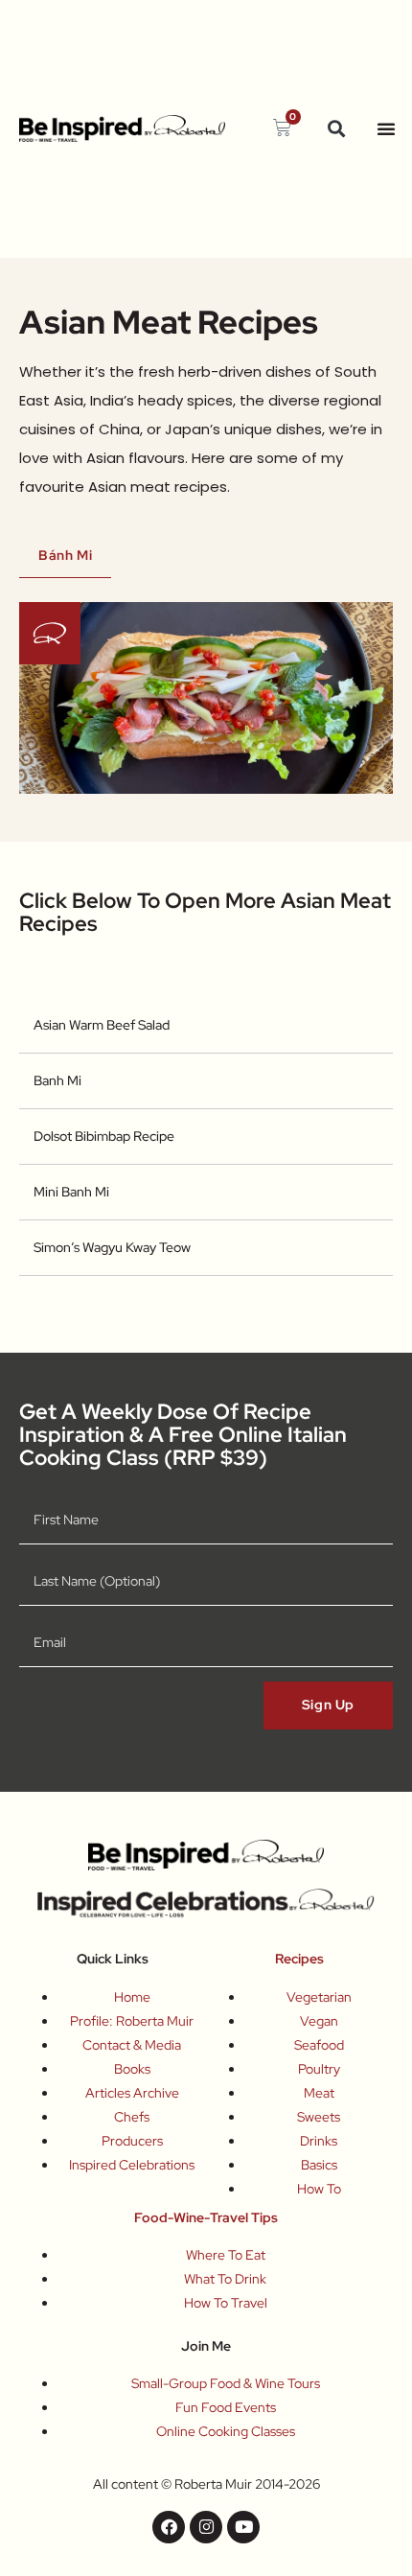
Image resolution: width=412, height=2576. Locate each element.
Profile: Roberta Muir (132, 2021)
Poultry (319, 2069)
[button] (336, 129)
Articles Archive (132, 2093)
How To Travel (226, 2303)
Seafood (319, 2045)
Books (132, 2069)
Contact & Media (132, 2045)
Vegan (319, 2021)
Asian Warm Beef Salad (102, 1025)
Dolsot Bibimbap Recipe (104, 1136)
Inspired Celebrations (132, 2165)
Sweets (319, 2117)
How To (319, 2189)
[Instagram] (206, 2527)
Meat (319, 2093)
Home (132, 1997)
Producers (132, 2141)
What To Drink (225, 2279)
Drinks (319, 2141)
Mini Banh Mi (71, 1192)
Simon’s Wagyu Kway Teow (112, 1247)
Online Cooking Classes (226, 2431)
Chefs (132, 2117)
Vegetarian (319, 1997)
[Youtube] (243, 2527)
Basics (319, 2165)
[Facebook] (169, 2527)
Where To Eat (226, 2255)
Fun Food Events (226, 2407)
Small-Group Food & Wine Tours (226, 2383)
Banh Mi (57, 1080)
